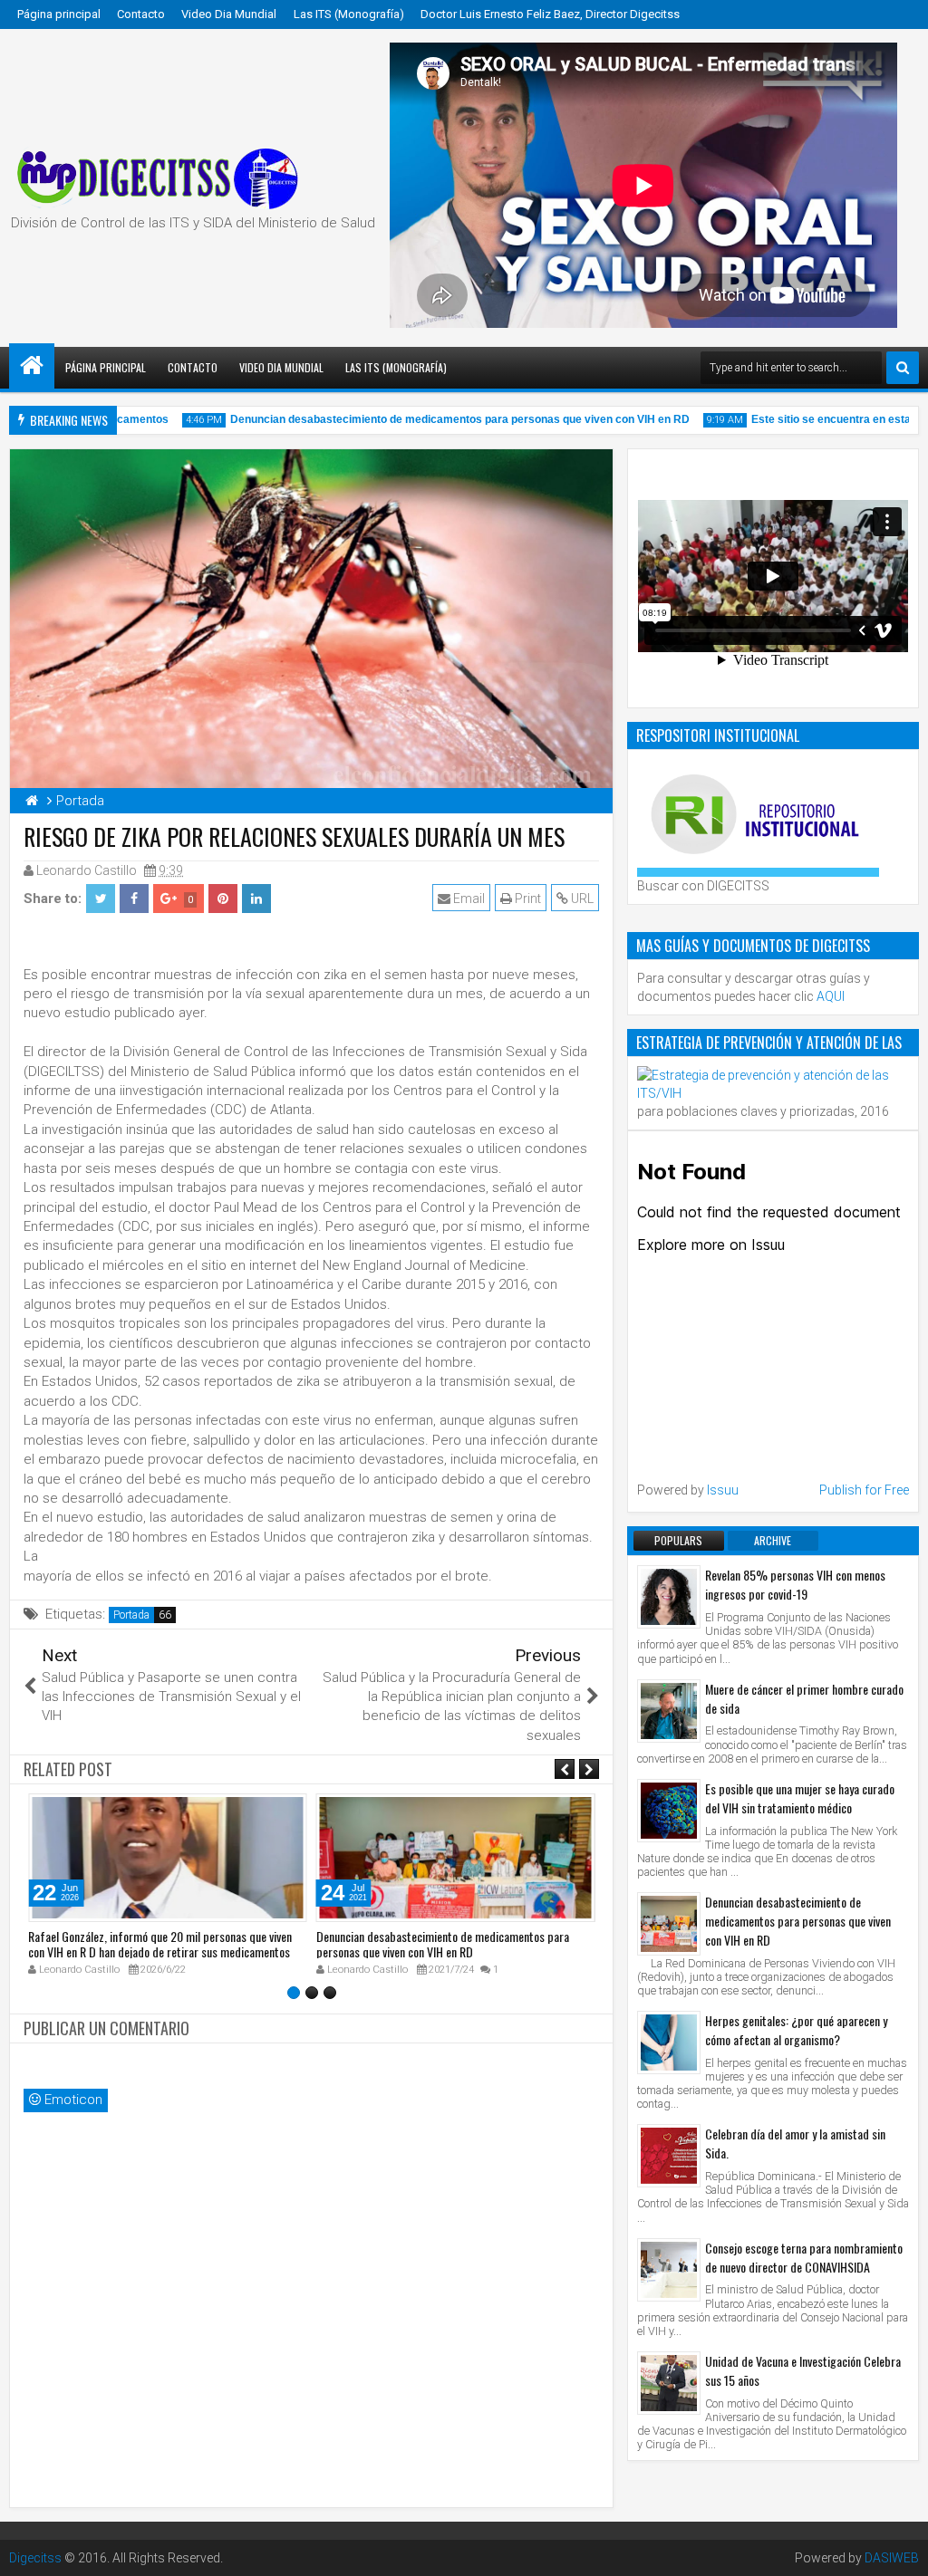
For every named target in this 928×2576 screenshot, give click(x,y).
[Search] (903, 368)
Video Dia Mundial (229, 14)
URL (581, 899)
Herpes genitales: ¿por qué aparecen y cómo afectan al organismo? (796, 2030)
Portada (131, 1615)
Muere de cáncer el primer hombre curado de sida (804, 1698)
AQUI (831, 996)
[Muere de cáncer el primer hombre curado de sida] (669, 1711)
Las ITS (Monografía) (349, 14)
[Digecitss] (32, 366)
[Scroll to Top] (901, 2549)
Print (527, 899)
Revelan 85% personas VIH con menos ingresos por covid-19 (795, 1584)
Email (468, 899)
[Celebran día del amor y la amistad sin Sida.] (669, 2156)
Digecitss (35, 2558)
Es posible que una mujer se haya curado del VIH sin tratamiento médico (800, 1798)
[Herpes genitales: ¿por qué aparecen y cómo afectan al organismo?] (669, 2043)
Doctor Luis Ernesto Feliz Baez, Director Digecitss (550, 14)
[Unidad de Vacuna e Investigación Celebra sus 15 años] (669, 2383)
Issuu (723, 1490)
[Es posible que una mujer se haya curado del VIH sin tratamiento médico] (669, 1811)
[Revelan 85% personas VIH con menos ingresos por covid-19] (669, 1597)
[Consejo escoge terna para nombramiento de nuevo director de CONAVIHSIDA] (669, 2270)
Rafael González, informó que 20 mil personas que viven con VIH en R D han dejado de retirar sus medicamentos (160, 1944)
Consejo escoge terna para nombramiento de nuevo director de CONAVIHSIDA (804, 2257)
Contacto (141, 14)
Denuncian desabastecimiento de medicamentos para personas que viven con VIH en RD (434, 419)
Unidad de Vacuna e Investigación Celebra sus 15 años (803, 2370)
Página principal (59, 14)
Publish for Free (864, 1490)
